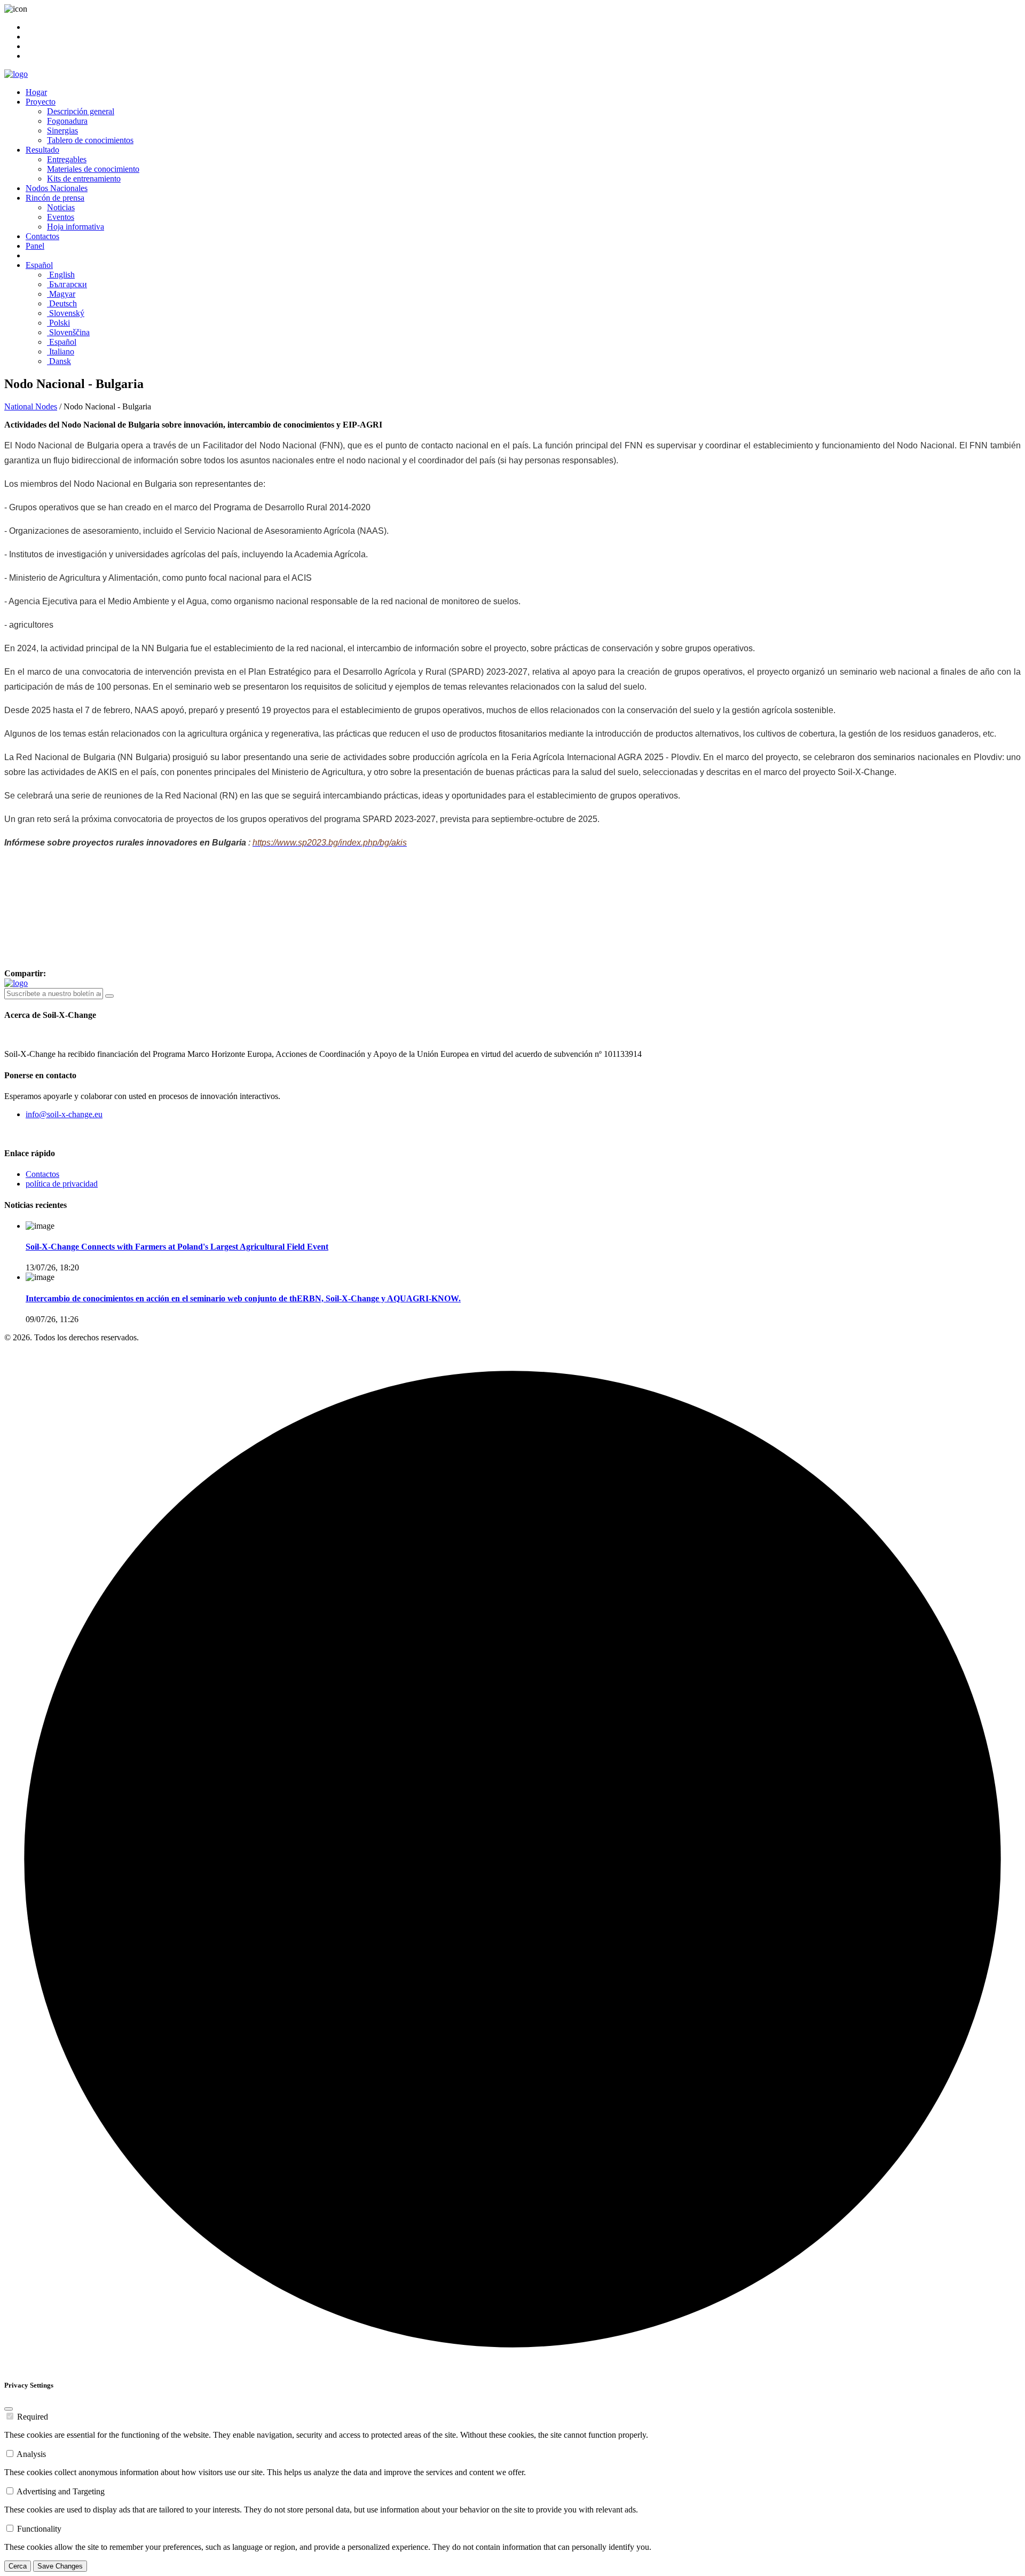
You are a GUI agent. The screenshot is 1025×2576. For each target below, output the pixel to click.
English (61, 275)
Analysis (31, 2454)
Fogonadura (67, 121)
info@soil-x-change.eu (64, 1114)
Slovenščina (68, 332)
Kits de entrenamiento (84, 179)
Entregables (67, 159)
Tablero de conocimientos (90, 140)
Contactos (42, 236)
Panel (35, 246)
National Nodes (31, 406)
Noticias (61, 207)
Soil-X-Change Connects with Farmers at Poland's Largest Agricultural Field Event (177, 1247)
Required (33, 2417)
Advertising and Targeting (61, 2491)
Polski (58, 323)
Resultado (42, 150)
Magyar (61, 294)
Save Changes (60, 2566)
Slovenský (66, 313)
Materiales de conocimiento (93, 169)
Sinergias (62, 131)
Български (67, 284)
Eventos (61, 217)
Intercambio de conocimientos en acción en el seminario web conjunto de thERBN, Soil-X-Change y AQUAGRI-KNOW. (243, 1298)
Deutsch (62, 303)
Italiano (61, 351)
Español (39, 265)
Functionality (39, 2529)
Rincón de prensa (55, 198)
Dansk (59, 361)
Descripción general (81, 111)
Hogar (36, 92)
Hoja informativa (76, 227)
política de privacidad (62, 1184)
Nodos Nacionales (57, 188)
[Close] (9, 2409)
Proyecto (41, 102)
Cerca (18, 2566)
